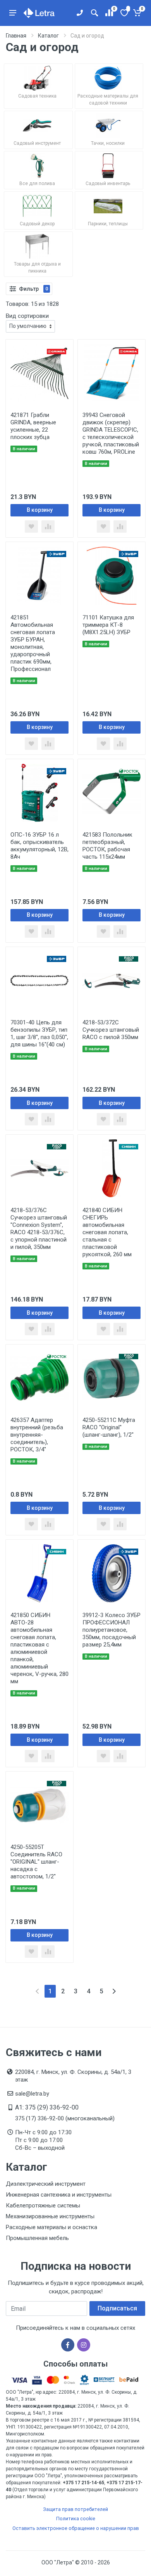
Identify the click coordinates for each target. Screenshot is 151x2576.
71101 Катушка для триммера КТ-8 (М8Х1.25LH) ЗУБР (108, 625)
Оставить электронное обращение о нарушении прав (76, 2528)
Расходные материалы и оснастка (51, 2227)
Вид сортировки (27, 316)
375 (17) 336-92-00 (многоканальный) (65, 2118)
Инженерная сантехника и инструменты (59, 2195)
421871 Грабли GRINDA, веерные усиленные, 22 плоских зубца (33, 426)
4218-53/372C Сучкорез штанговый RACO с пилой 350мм (111, 1030)
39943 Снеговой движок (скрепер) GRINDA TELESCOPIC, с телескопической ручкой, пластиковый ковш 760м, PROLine (111, 433)
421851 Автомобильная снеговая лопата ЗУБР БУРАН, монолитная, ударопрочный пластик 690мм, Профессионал (33, 643)
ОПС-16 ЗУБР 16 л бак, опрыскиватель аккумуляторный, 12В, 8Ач (39, 846)
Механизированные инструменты (50, 2216)
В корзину (40, 510)
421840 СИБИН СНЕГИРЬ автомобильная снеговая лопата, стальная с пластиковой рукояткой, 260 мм (107, 1232)
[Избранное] (124, 13)
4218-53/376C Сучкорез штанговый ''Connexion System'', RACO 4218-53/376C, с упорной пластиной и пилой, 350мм (39, 1229)
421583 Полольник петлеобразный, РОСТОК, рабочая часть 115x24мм (107, 846)
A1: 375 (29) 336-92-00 (47, 2107)
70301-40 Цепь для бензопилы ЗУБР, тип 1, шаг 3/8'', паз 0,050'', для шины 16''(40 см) (39, 1033)
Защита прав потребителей (75, 2509)
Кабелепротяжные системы (43, 2206)
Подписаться (117, 2308)
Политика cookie (76, 2519)
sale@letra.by (32, 2094)
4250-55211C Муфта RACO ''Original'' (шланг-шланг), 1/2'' (109, 1427)
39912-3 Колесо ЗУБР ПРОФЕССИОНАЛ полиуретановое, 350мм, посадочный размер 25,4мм (112, 1630)
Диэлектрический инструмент (46, 2184)
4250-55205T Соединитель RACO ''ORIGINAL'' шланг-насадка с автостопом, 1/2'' (36, 1862)
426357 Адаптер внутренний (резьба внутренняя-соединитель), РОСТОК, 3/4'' (37, 1435)
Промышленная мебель (37, 2238)
